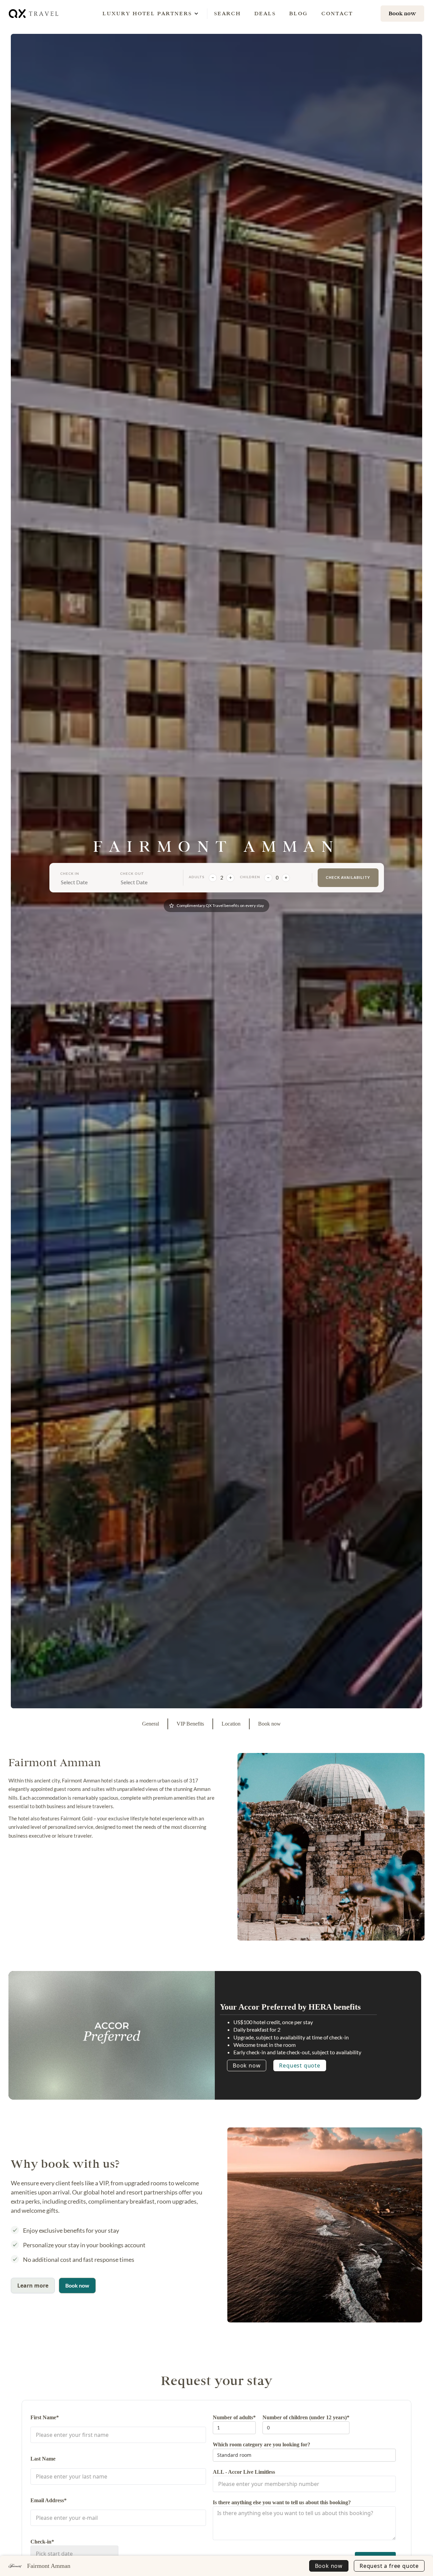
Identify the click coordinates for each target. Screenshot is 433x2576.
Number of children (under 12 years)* (306, 2417)
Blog (299, 13)
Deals (265, 13)
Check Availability (348, 877)
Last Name (43, 2459)
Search (227, 13)
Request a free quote (389, 2566)
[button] (147, 14)
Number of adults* (234, 2417)
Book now (247, 2065)
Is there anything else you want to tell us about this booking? (282, 2502)
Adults (197, 877)
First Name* (45, 2417)
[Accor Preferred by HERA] (112, 2033)
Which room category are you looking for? (261, 2444)
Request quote (300, 2065)
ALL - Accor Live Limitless (244, 2472)
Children (250, 877)
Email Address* (49, 2500)
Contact (337, 13)
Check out (132, 873)
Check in (70, 873)
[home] (34, 13)
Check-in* (42, 2542)
